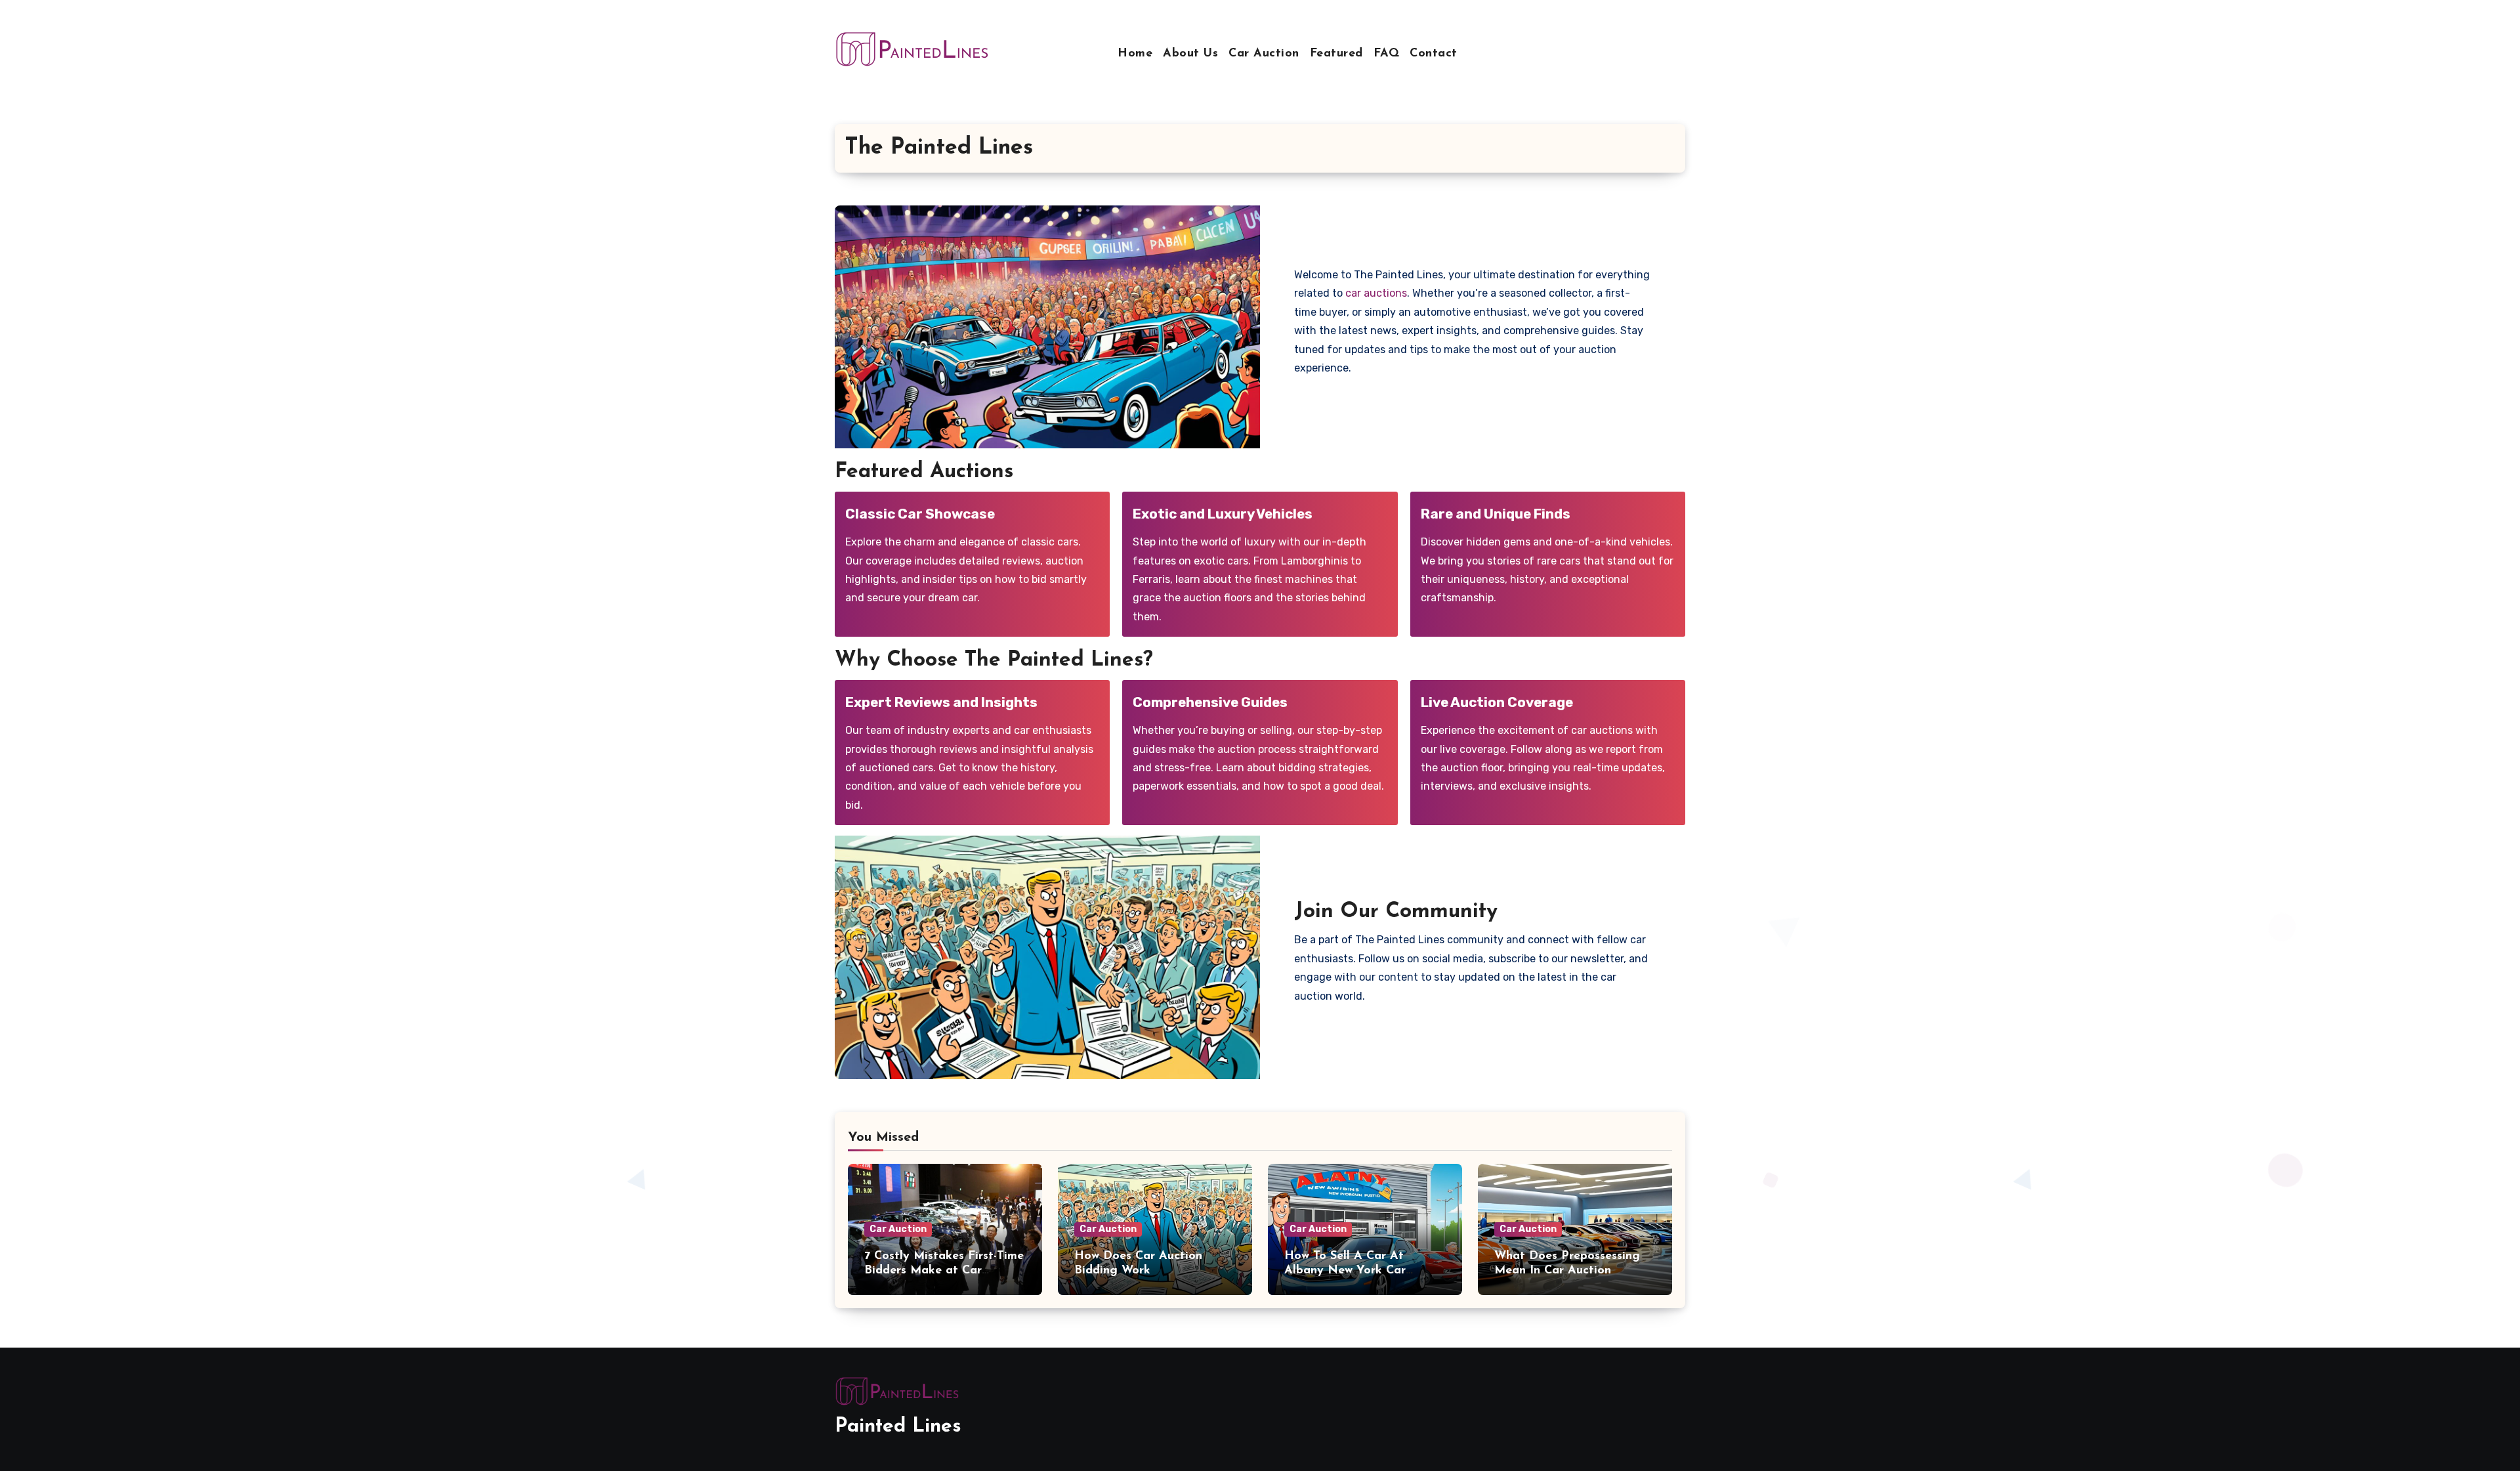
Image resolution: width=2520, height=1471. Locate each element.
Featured (1336, 54)
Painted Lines (898, 1427)
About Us (1190, 54)
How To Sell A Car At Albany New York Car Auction (1345, 1270)
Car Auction (1264, 54)
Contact (1434, 54)
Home (1135, 54)
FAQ (1387, 54)
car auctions (1376, 293)
